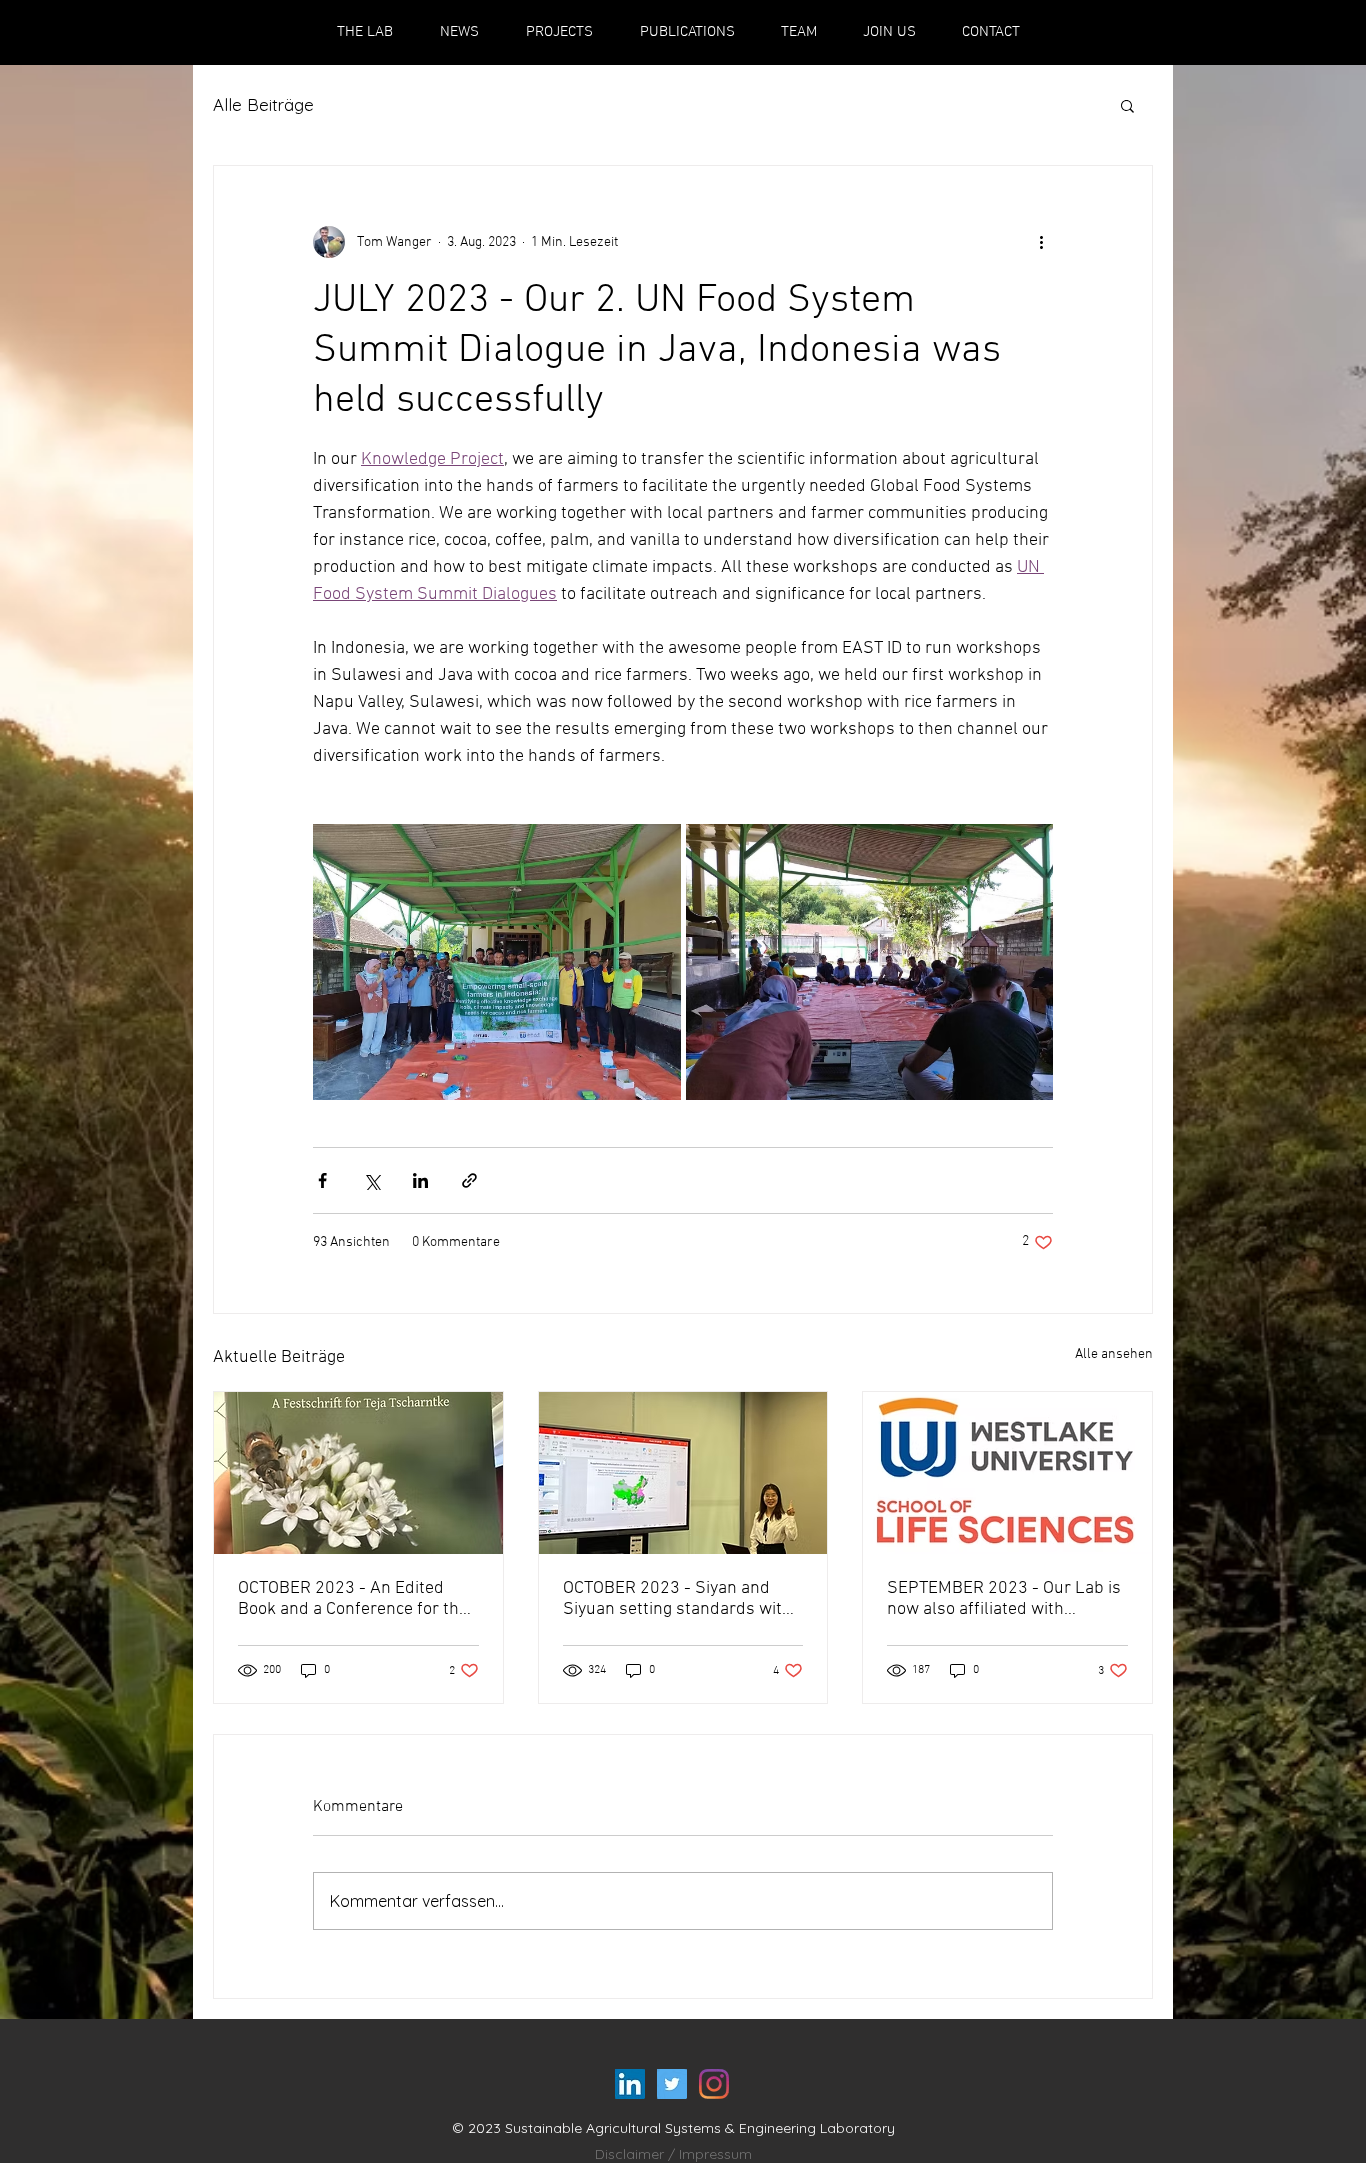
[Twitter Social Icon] (672, 2084)
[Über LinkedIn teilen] (420, 1180)
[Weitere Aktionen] (1041, 242)
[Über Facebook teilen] (322, 1180)
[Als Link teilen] (469, 1180)
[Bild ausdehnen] (497, 962)
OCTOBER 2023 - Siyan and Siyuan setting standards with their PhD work (677, 1599)
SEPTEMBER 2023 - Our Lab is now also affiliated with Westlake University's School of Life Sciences (1006, 1599)
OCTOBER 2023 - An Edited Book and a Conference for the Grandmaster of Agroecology (353, 1599)
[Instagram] (714, 2084)
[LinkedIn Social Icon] (630, 2084)
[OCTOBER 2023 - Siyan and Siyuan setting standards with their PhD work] (683, 1473)
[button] (1127, 105)
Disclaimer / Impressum (673, 2154)
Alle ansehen (1114, 1354)
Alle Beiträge (263, 104)
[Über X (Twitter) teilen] (371, 1180)
